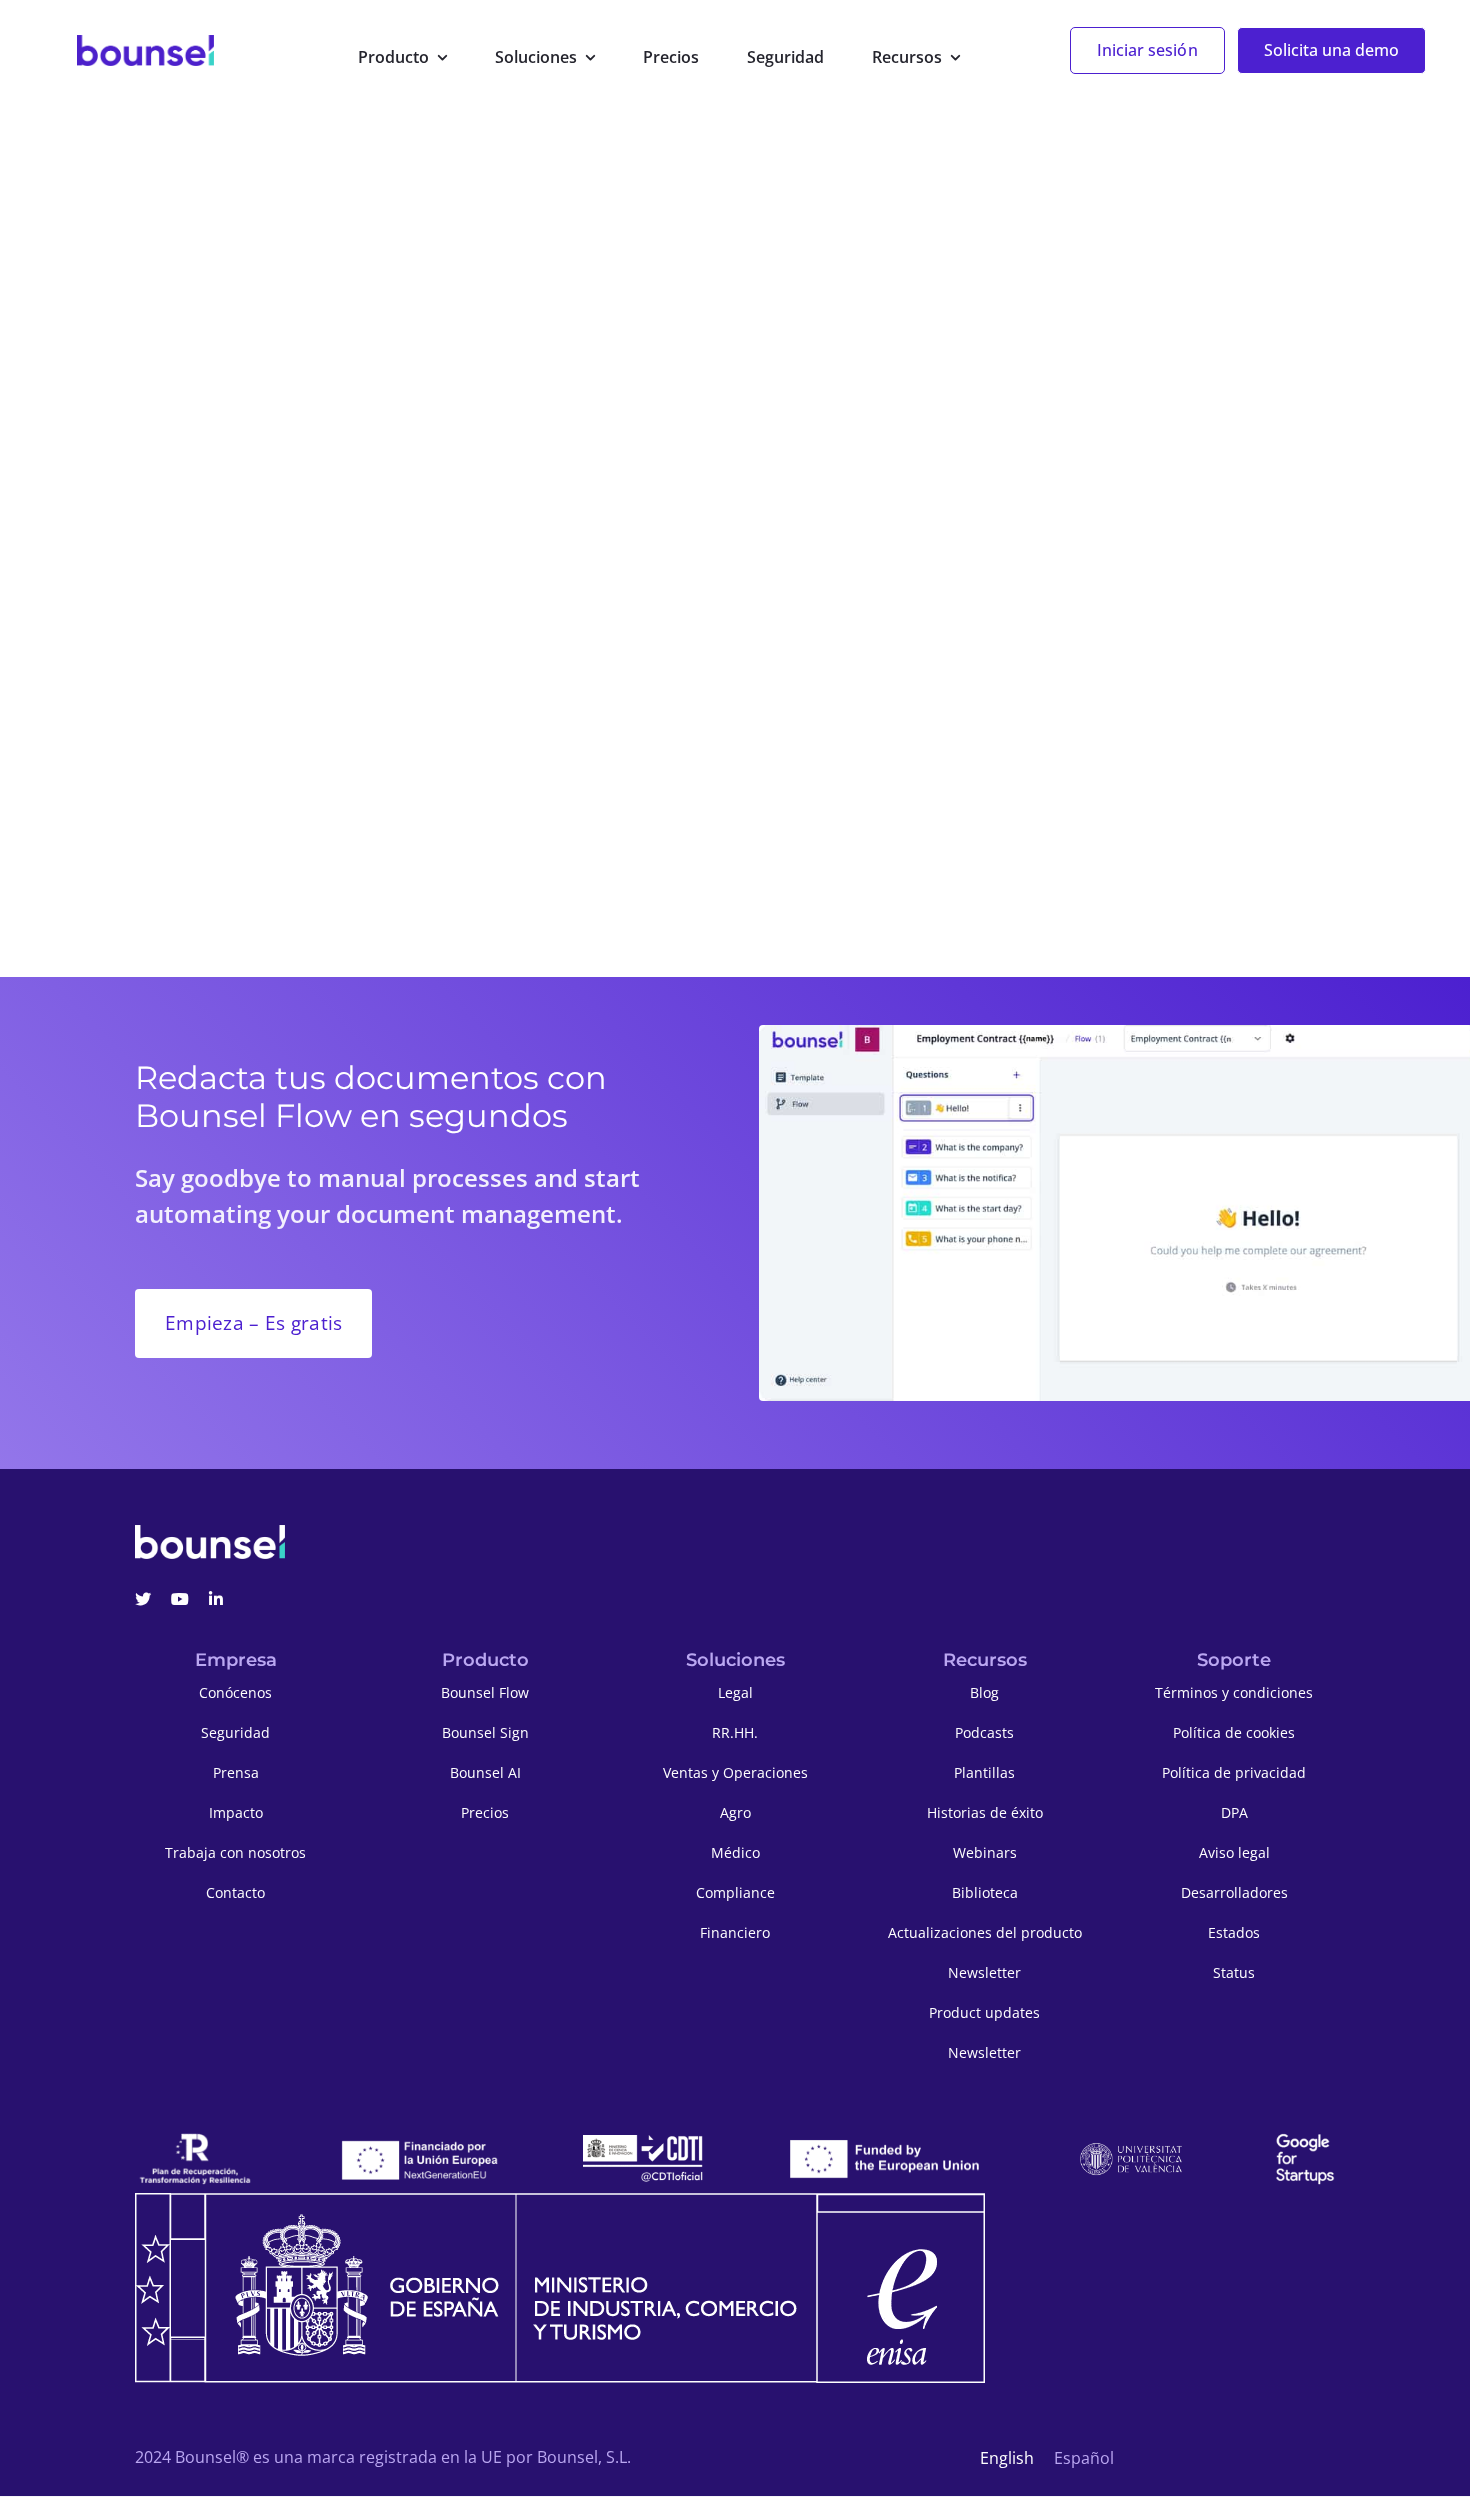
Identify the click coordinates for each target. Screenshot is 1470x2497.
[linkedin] (216, 1599)
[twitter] (143, 1599)
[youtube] (180, 1599)
